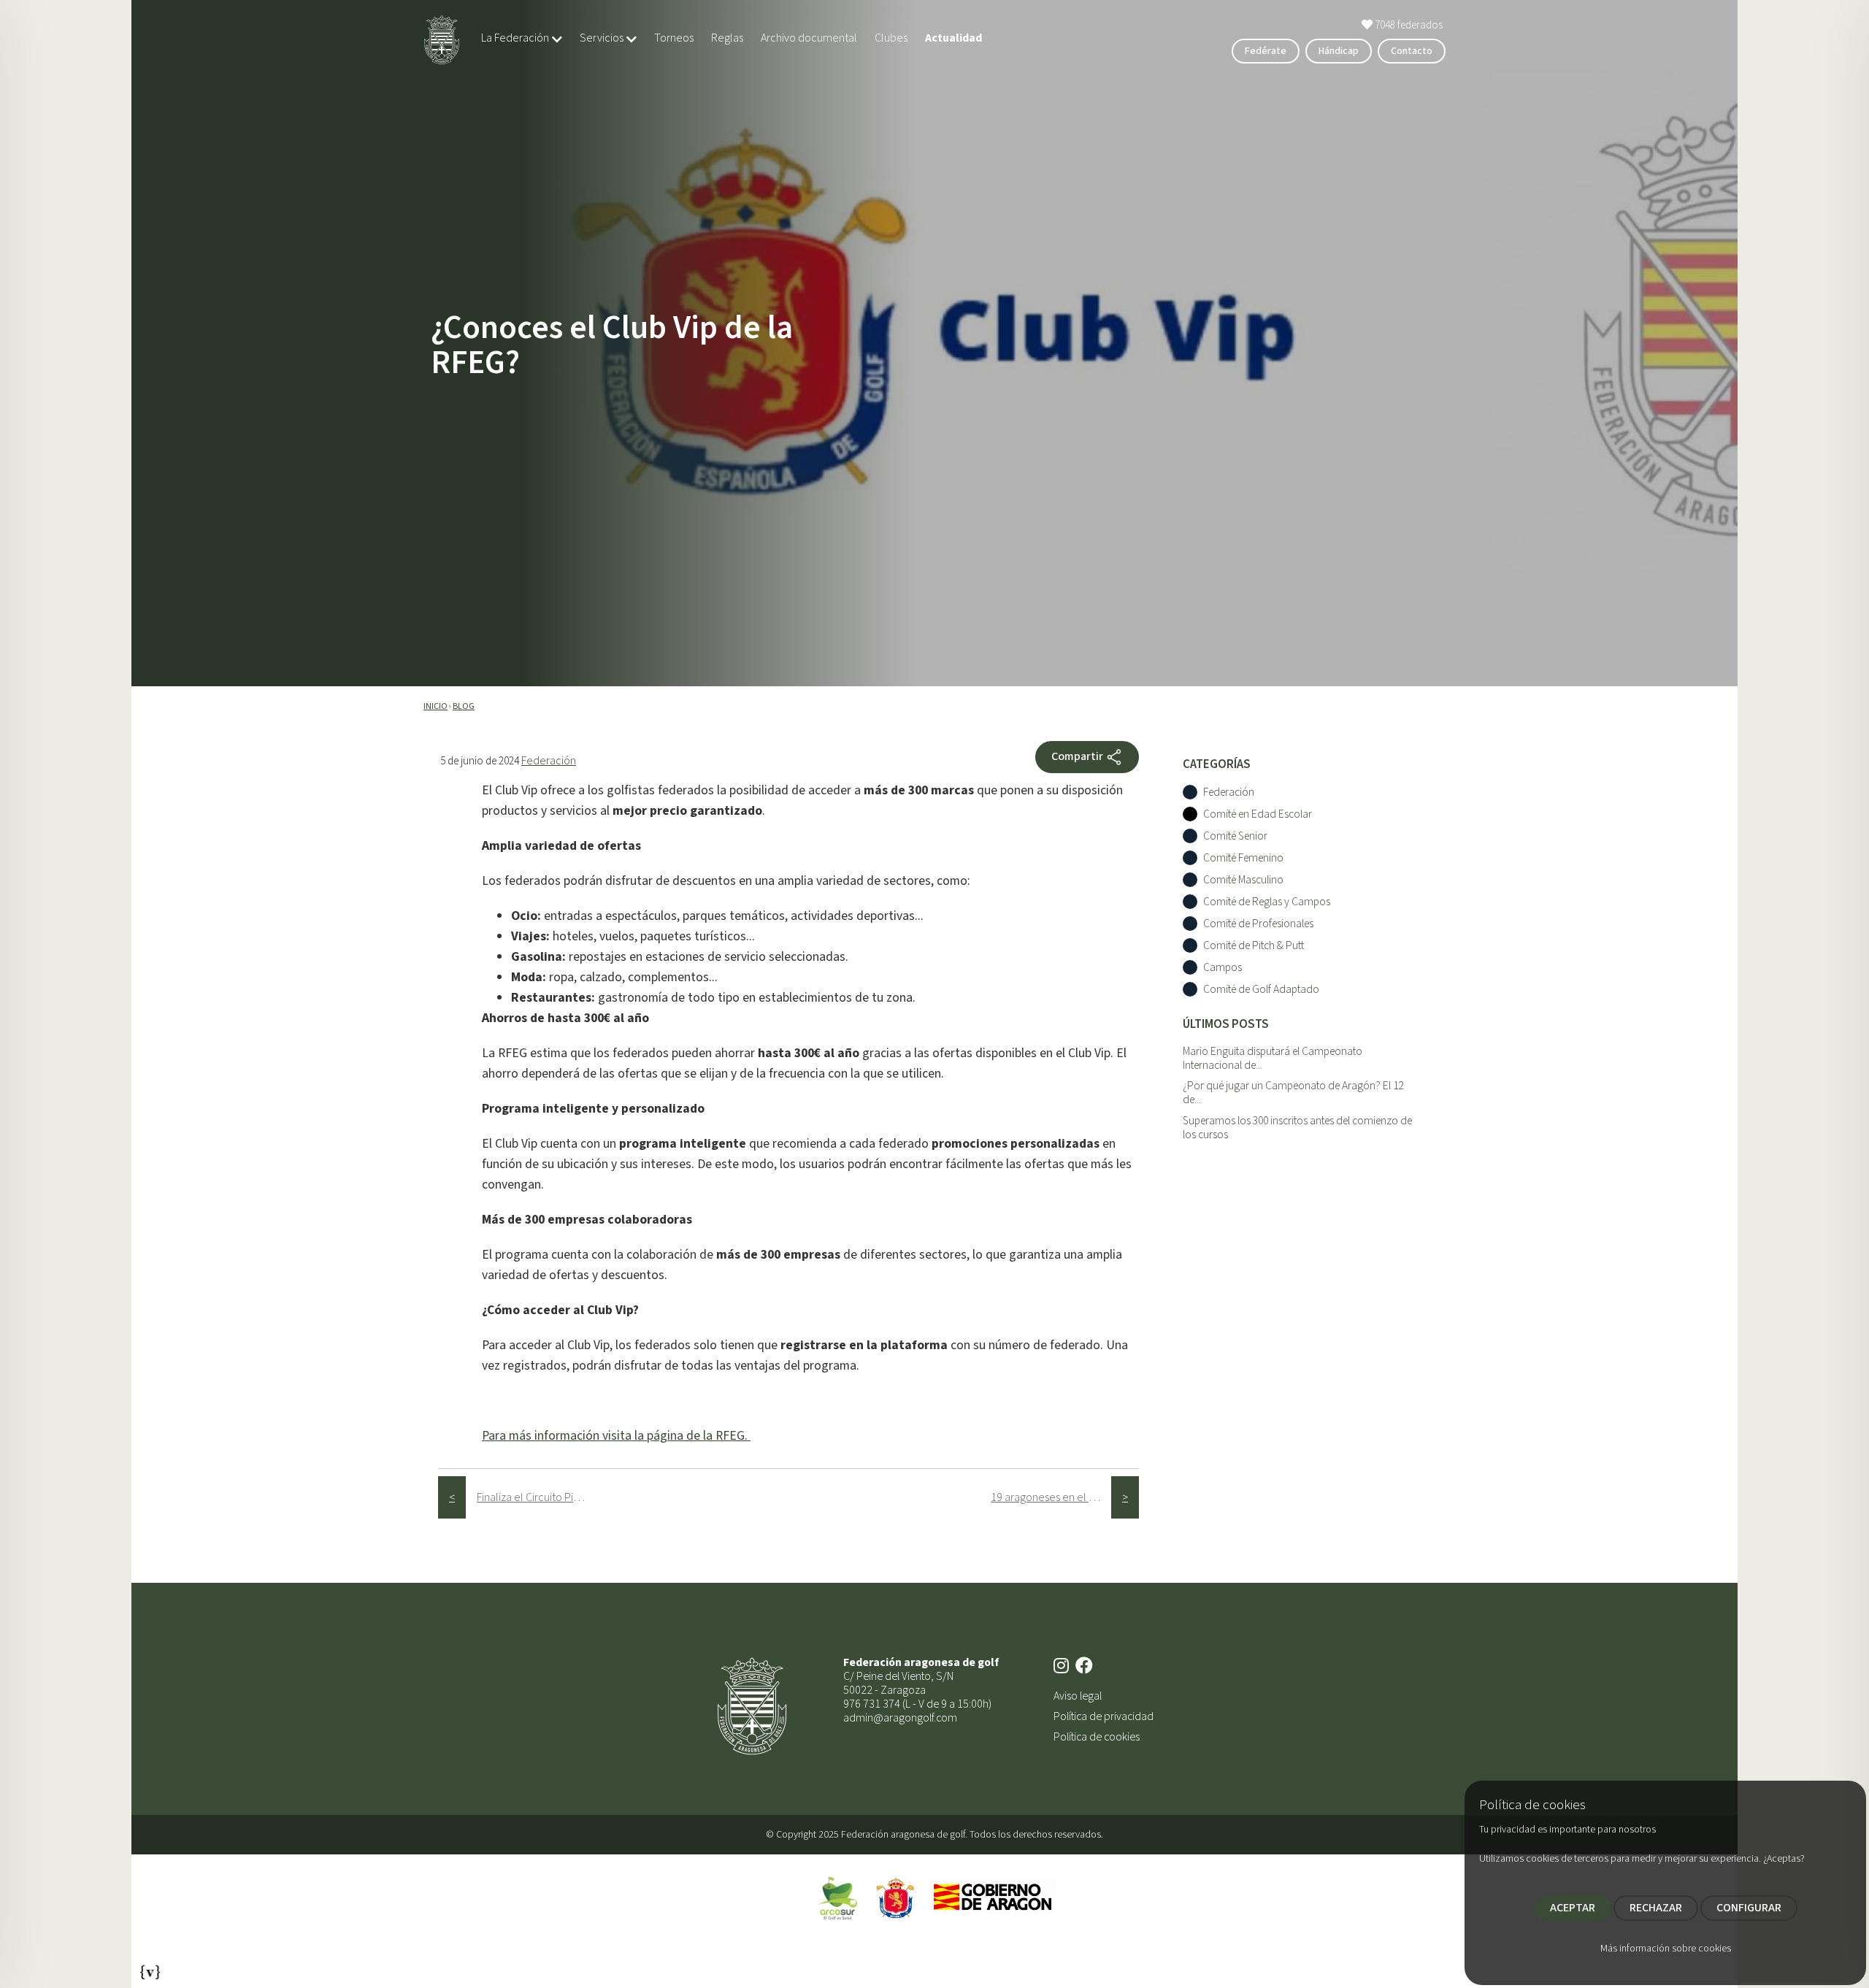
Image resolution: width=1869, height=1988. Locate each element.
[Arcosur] (837, 1897)
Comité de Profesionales (1258, 924)
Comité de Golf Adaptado (1261, 990)
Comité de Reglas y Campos (1267, 902)
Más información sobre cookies (1666, 1949)
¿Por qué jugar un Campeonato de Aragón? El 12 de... (1293, 1093)
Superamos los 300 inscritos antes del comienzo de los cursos (1297, 1128)
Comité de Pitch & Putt (1254, 946)
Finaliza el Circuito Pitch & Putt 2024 (537, 1497)
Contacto (1412, 51)
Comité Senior (1235, 836)
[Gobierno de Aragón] (993, 1897)
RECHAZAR (1656, 1908)
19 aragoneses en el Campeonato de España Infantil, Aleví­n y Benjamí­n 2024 (1051, 1497)
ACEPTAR (1573, 1908)
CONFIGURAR (1749, 1908)
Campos (1223, 968)
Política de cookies (1097, 1737)
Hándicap (1339, 51)
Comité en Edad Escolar (1258, 814)
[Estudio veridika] (150, 1968)
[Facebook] (1086, 1667)
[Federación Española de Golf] (896, 1897)
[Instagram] (1063, 1667)
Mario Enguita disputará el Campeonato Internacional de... (1273, 1058)
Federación (549, 761)
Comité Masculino (1243, 880)
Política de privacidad (1104, 1716)
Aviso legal (1078, 1696)
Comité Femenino (1243, 858)
